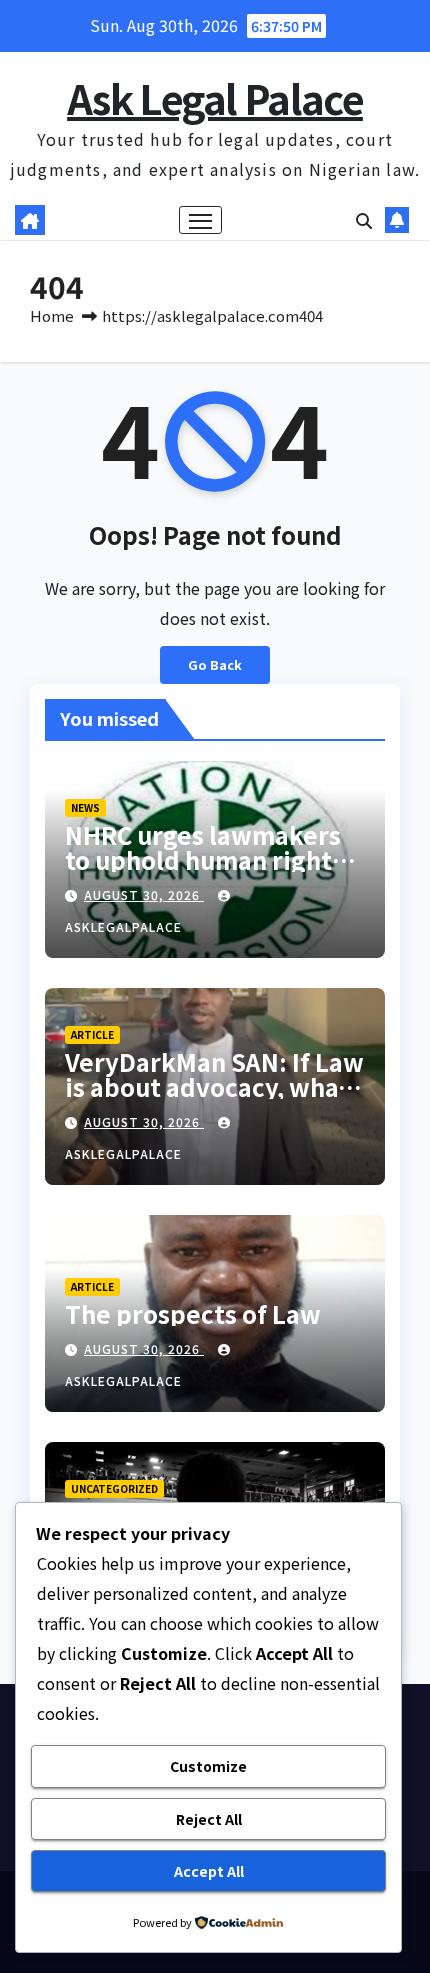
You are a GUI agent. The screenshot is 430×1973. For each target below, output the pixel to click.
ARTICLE (92, 1034)
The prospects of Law (193, 1313)
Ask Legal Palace (215, 98)
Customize (208, 1766)
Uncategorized (114, 1488)
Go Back (215, 664)
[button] (364, 220)
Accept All (209, 1871)
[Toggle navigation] (201, 220)
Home (52, 315)
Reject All (209, 1819)
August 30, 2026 (144, 894)
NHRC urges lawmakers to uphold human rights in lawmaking (204, 859)
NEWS (85, 807)
